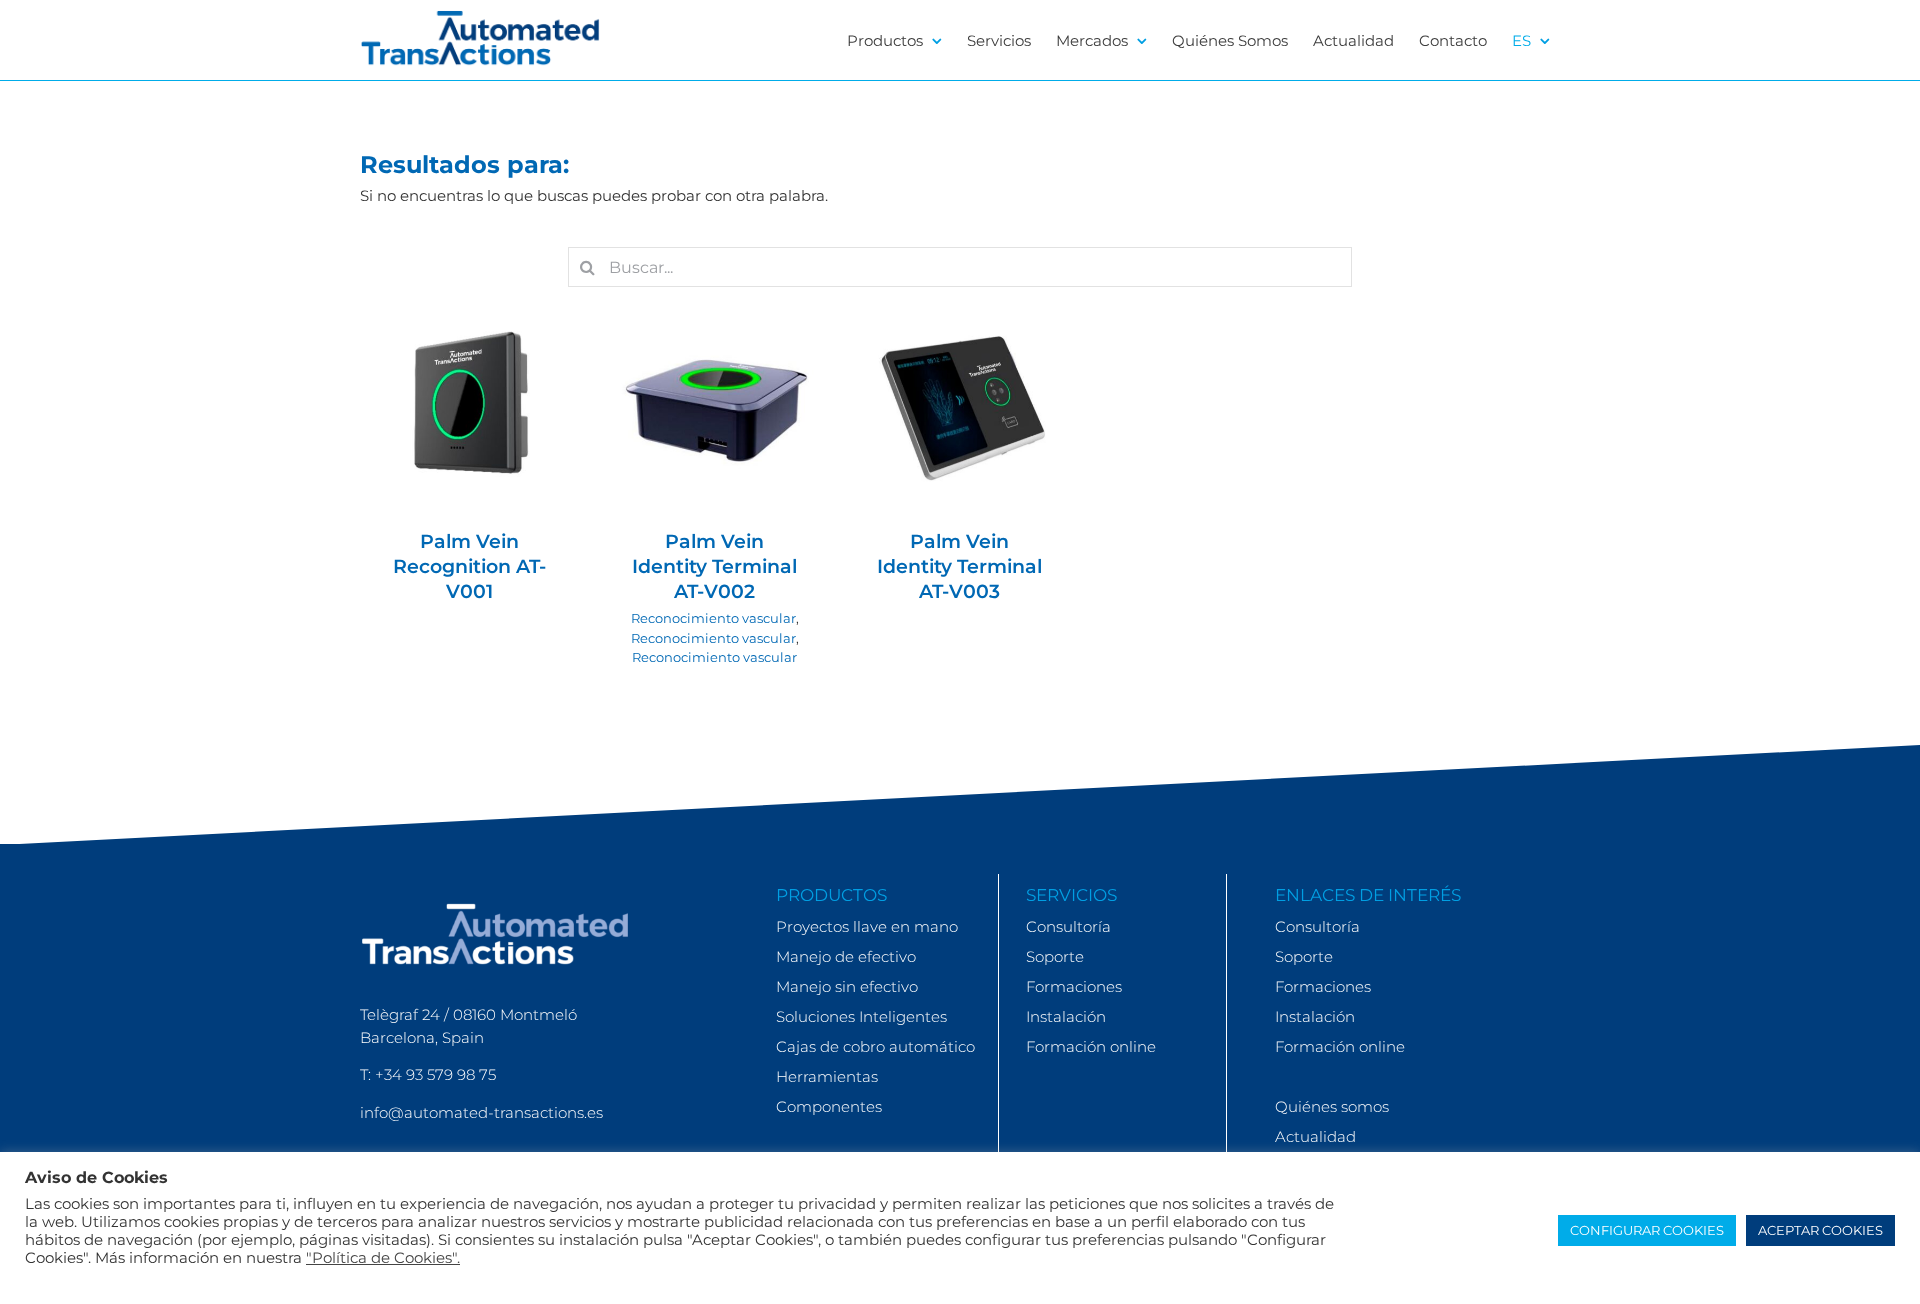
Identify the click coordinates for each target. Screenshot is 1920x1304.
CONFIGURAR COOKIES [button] (1647, 1230)
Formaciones (1074, 986)
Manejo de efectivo (846, 956)
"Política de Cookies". (383, 1258)
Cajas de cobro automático (875, 1046)
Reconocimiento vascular (713, 414)
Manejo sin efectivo (847, 986)
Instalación (1066, 1016)
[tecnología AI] (470, 404)
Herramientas (827, 1076)
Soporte (1055, 956)
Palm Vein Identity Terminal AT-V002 (714, 566)
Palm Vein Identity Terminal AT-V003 (959, 566)
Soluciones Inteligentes (861, 1016)
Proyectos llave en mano (867, 926)
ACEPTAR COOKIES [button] (1820, 1230)
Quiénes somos (1332, 1106)
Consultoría (1068, 926)
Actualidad (1315, 1136)
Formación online (1091, 1046)
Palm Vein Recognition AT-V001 (469, 566)
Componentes (829, 1106)
